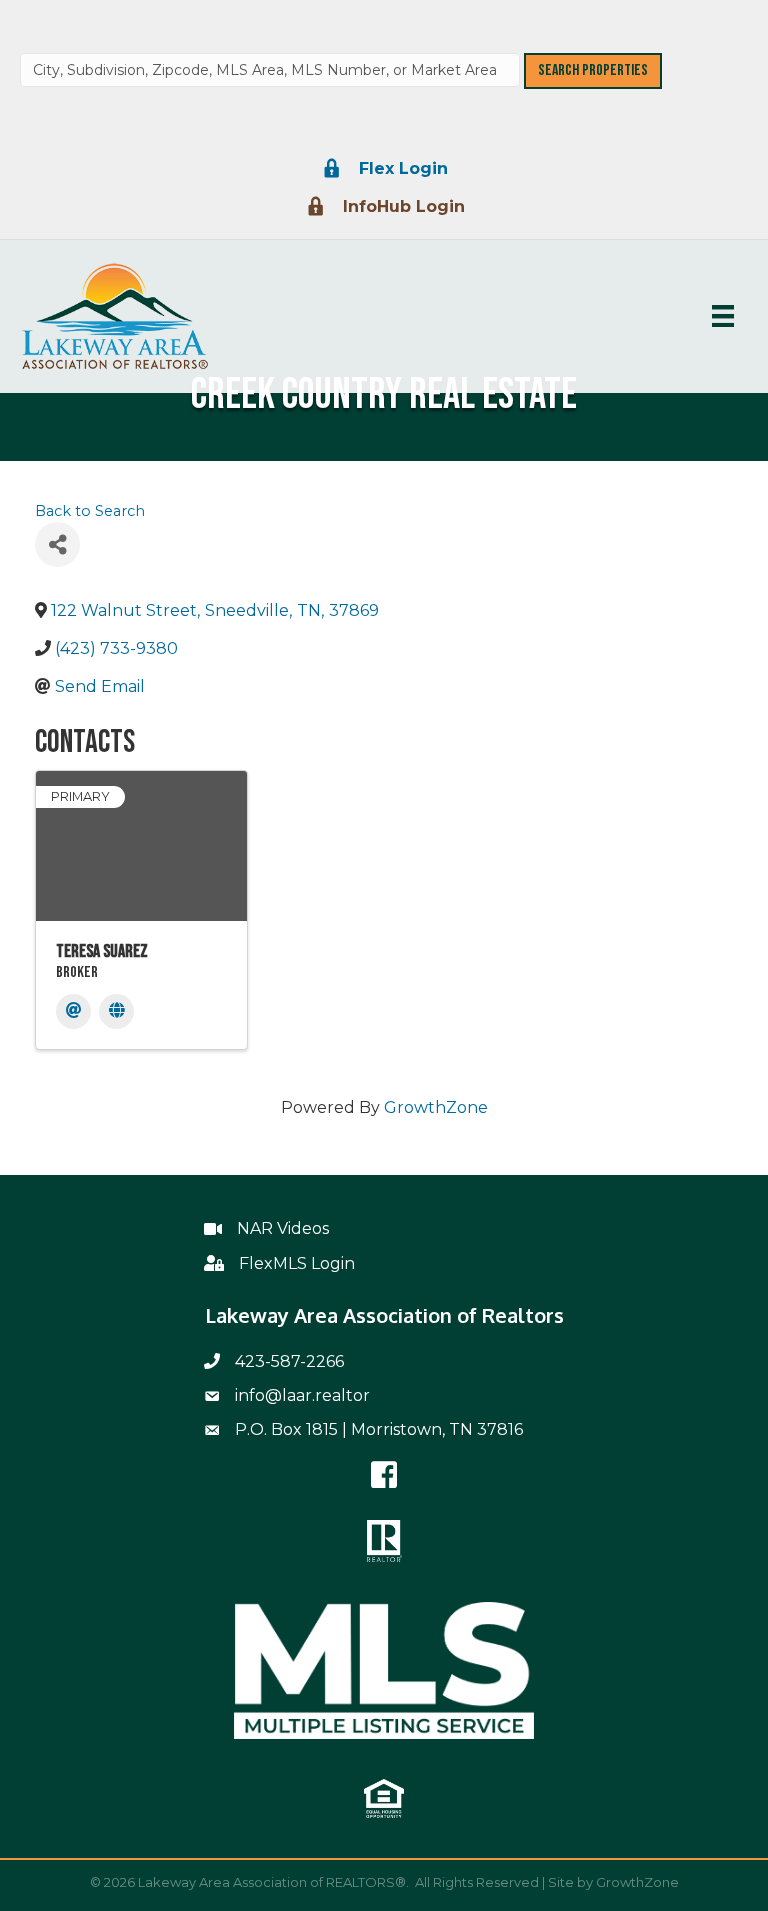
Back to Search (90, 511)
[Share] (57, 544)
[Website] (116, 1011)
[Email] (73, 1011)
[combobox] (270, 70)
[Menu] (723, 316)
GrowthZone (436, 1107)
